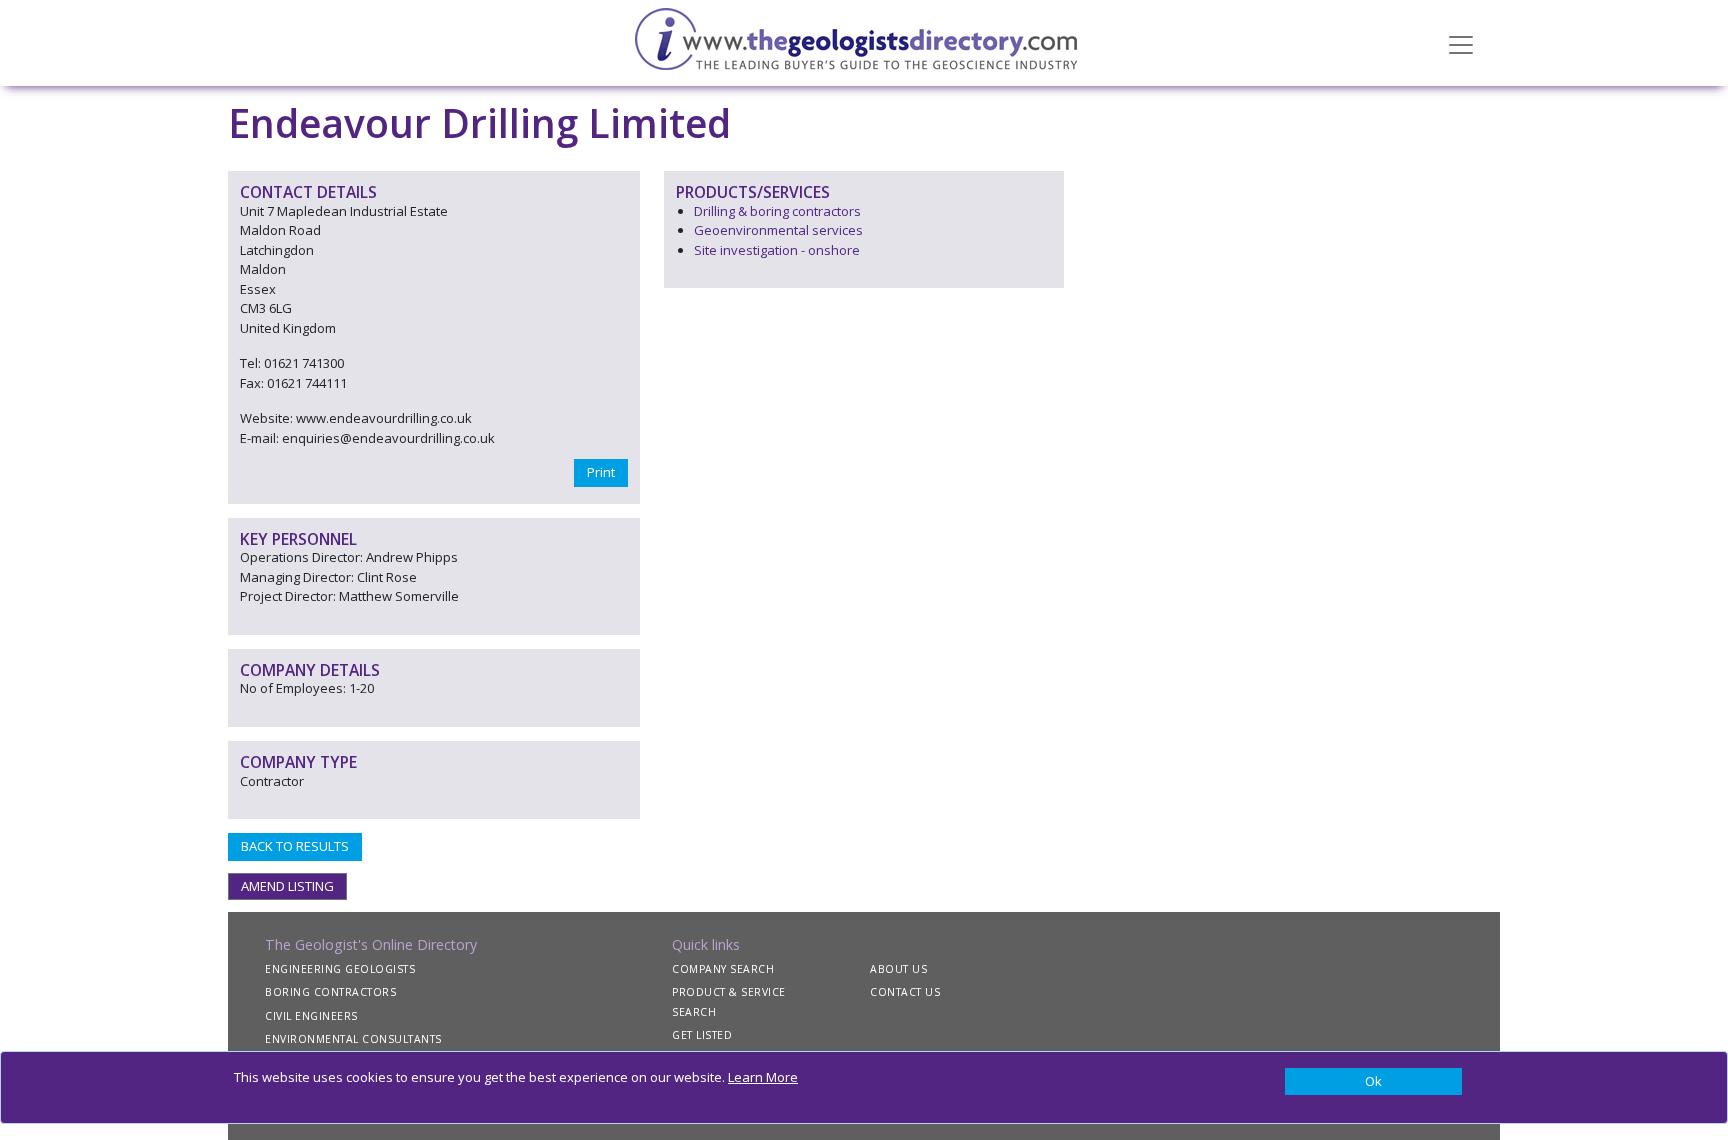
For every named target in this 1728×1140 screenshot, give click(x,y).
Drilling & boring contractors (777, 211)
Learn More (763, 1077)
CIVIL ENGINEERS (311, 1016)
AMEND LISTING (287, 886)
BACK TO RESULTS (295, 846)
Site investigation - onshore (777, 250)
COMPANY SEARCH (723, 969)
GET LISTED (702, 1035)
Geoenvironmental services (778, 230)
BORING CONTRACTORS (330, 992)
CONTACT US (905, 992)
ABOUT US (898, 969)
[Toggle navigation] (1461, 43)
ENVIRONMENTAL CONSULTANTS (353, 1039)
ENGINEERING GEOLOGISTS (340, 969)
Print (601, 472)
